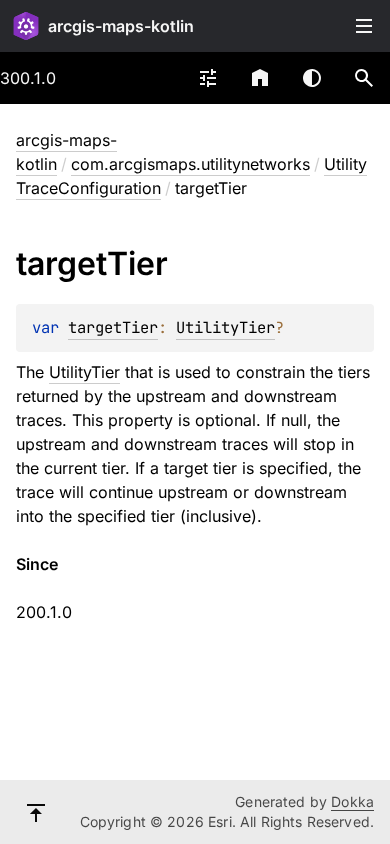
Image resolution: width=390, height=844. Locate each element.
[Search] (364, 78)
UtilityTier (225, 327)
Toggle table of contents (364, 26)
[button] (364, 78)
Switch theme (312, 78)
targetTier (113, 327)
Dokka (352, 801)
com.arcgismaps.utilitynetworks (190, 164)
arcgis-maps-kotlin (121, 26)
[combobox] (208, 78)
